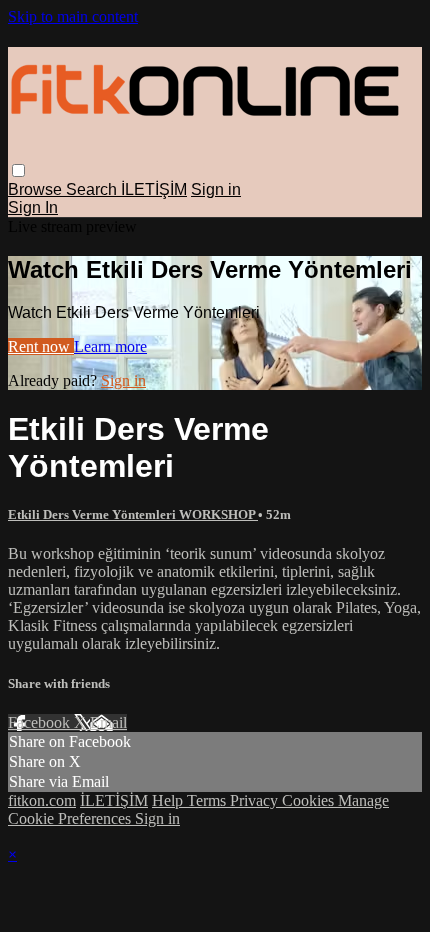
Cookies (310, 800)
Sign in (216, 189)
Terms (208, 800)
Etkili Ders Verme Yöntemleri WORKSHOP (133, 514)
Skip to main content (73, 16)
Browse (37, 189)
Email (108, 722)
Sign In (33, 207)
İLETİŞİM (154, 189)
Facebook (41, 722)
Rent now (41, 346)
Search (93, 189)
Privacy (256, 800)
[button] (18, 170)
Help (169, 800)
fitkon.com (42, 800)
